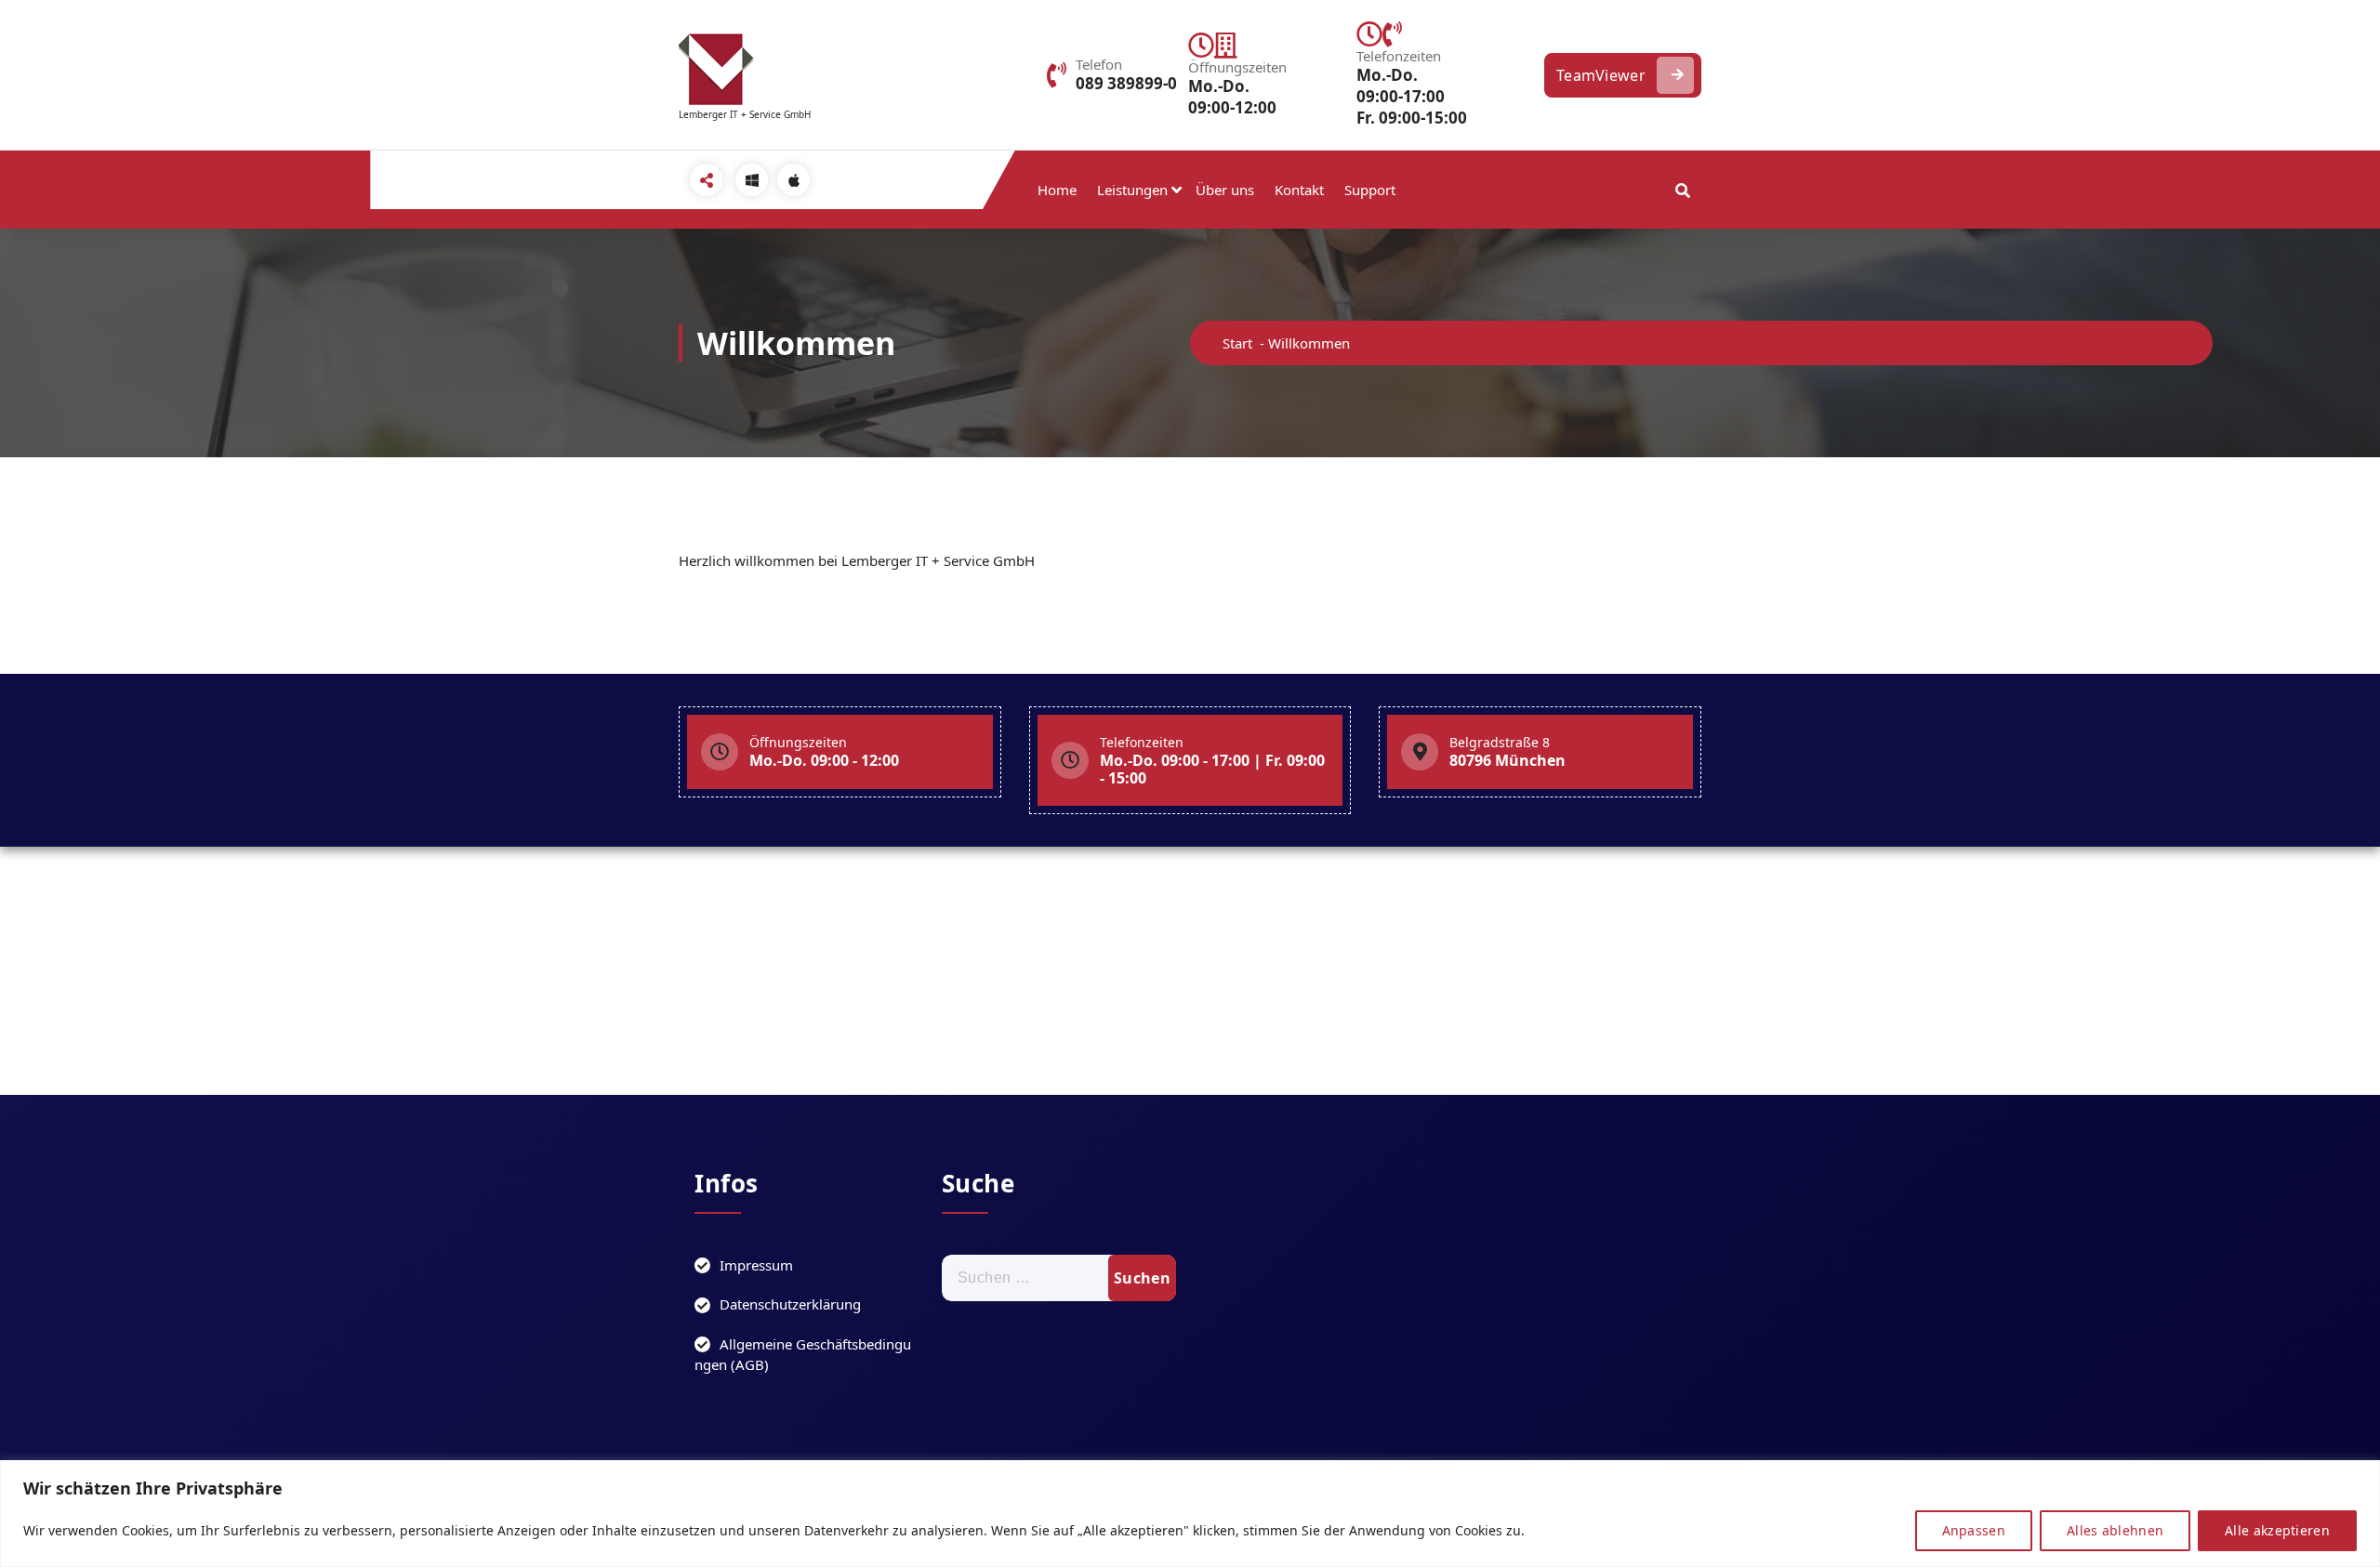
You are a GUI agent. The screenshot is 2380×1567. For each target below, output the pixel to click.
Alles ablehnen (2115, 1530)
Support (1370, 190)
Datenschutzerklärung (790, 1304)
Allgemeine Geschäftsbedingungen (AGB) (803, 1355)
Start (1237, 343)
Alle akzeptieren (2277, 1530)
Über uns (1225, 190)
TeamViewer (1601, 75)
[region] (1190, 1514)
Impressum (756, 1265)
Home (1057, 190)
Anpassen (1974, 1530)
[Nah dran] (2360, 1476)
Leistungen (1132, 190)
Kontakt (1299, 190)
